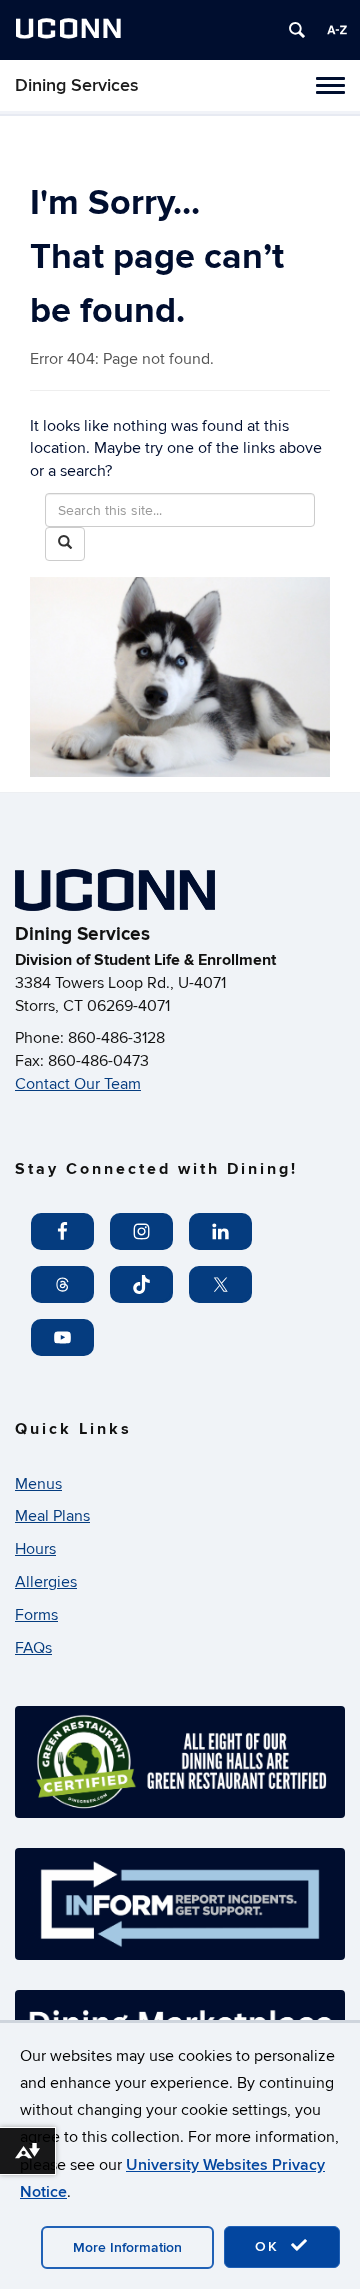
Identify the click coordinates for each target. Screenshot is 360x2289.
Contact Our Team (78, 1084)
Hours (35, 1549)
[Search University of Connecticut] (297, 30)
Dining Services (77, 85)
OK (270, 2246)
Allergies (46, 1582)
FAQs (33, 1648)
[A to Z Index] (337, 30)
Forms (36, 1615)
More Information (127, 2247)
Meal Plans (52, 1516)
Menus (38, 1484)
